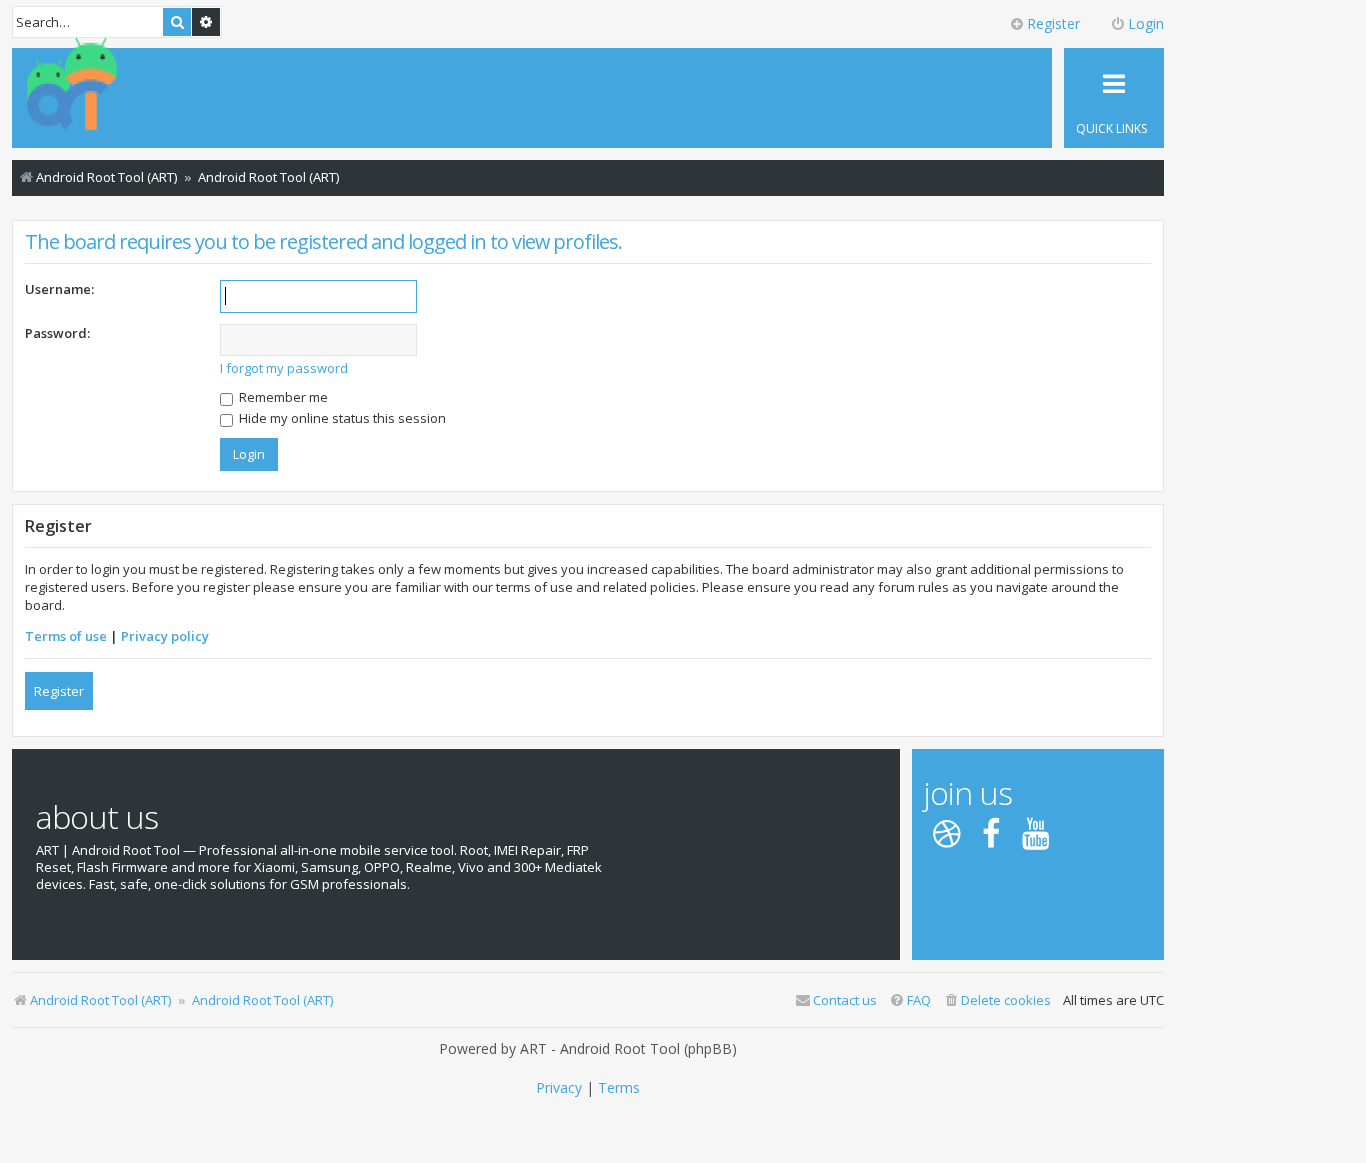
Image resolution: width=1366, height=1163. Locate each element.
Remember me (282, 397)
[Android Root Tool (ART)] (72, 86)
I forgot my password (284, 368)
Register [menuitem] (1053, 23)
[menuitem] (997, 1000)
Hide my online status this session (341, 418)
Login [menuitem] (1146, 23)
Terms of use (66, 636)
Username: (59, 289)
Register (59, 691)
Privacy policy (165, 636)
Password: (57, 333)
